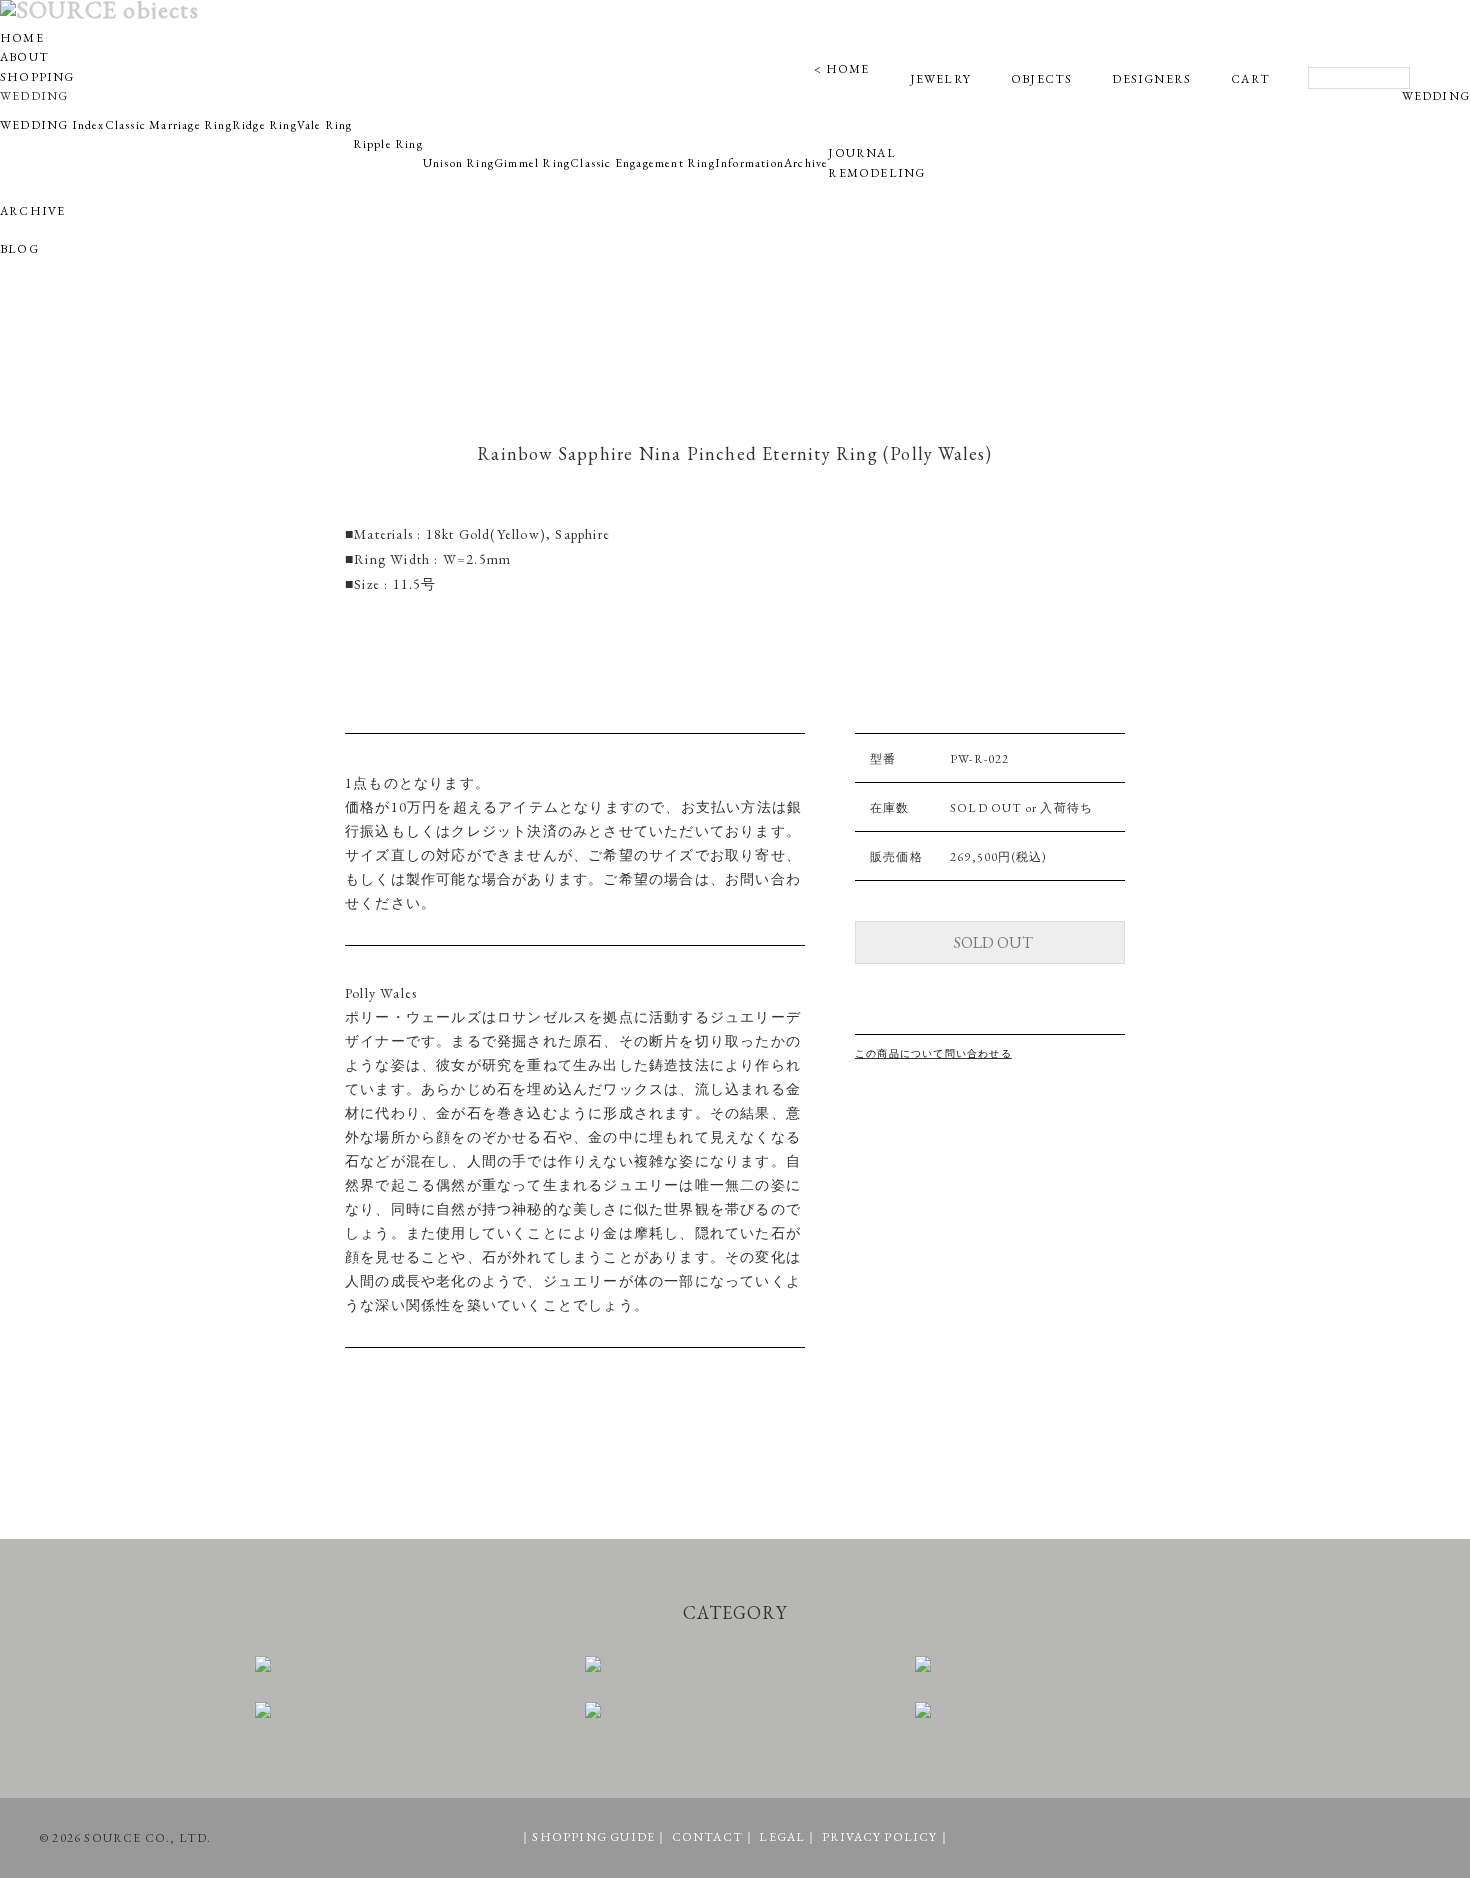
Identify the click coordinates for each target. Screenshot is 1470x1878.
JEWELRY (940, 79)
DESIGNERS (1151, 79)
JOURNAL (861, 153)
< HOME (841, 69)
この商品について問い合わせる (933, 1053)
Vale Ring (325, 125)
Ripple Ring (388, 144)
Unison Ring (458, 163)
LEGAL (782, 1837)
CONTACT (707, 1837)
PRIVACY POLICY (880, 1837)
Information (749, 163)
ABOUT (24, 57)
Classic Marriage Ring (168, 125)
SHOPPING (37, 77)
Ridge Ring (264, 125)
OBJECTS (1041, 79)
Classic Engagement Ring (642, 163)
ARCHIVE (32, 211)
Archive (806, 163)
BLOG (19, 249)
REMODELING (876, 173)
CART (1250, 79)
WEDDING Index (52, 125)
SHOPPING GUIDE (593, 1837)
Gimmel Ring (532, 163)
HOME (22, 38)
